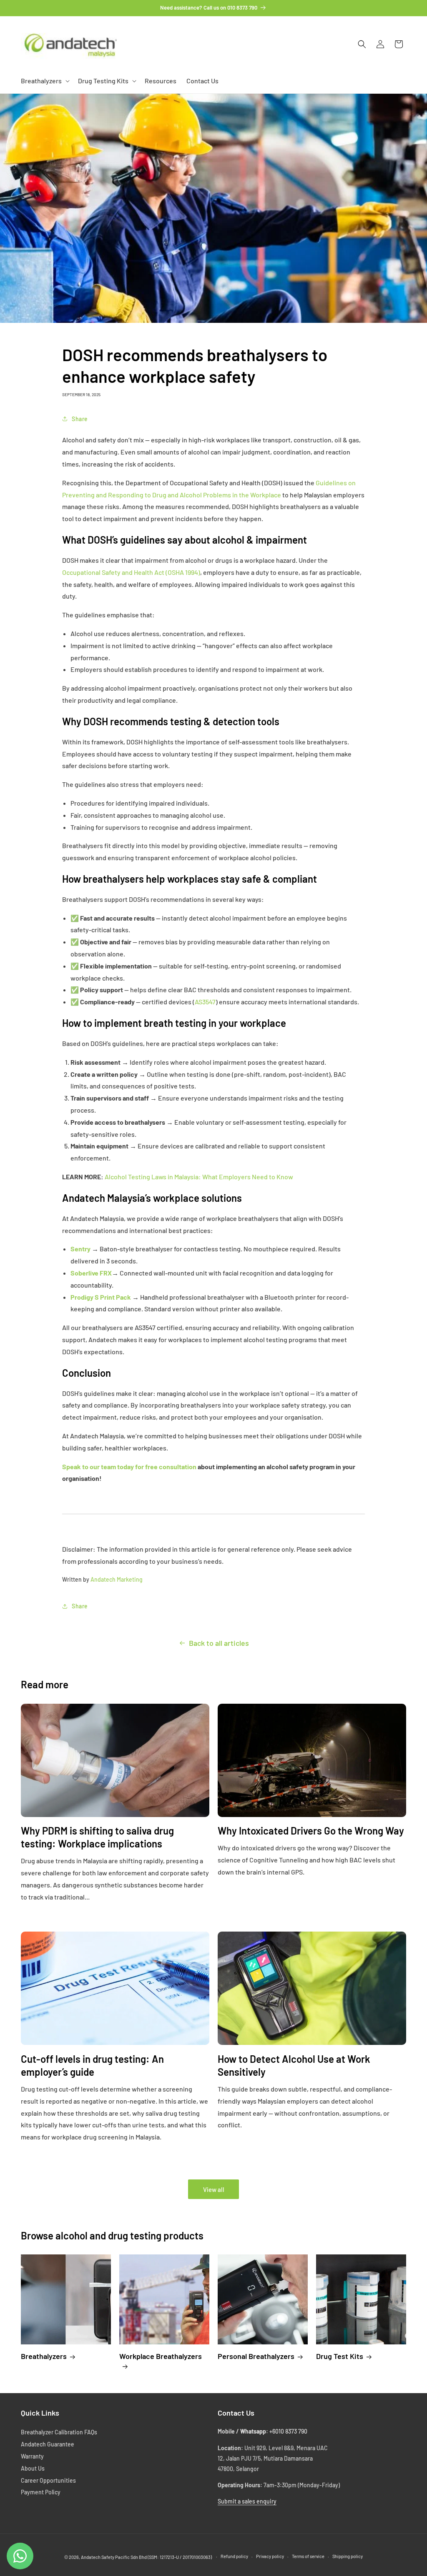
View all (214, 2189)
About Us (33, 2468)
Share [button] (80, 419)
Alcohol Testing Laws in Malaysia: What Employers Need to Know (199, 1177)
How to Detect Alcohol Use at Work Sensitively (294, 2065)
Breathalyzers (41, 81)
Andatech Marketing (117, 1579)
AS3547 (205, 1002)
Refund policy (234, 2556)
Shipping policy (348, 2556)
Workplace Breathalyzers (161, 2356)
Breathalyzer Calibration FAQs (59, 2432)
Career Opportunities (48, 2480)
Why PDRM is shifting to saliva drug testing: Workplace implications (97, 1837)
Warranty (32, 2456)
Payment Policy (41, 2492)
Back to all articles (219, 1643)
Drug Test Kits (340, 2356)
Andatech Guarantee (48, 2444)
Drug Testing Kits (103, 81)
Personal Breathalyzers (256, 2356)
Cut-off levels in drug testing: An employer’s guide (92, 2065)
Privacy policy (270, 2556)
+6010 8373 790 (288, 2431)
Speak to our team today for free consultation (129, 1466)
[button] (44, 81)
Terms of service (308, 2556)
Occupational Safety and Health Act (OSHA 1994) (131, 572)
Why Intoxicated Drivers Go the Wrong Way (311, 1831)
